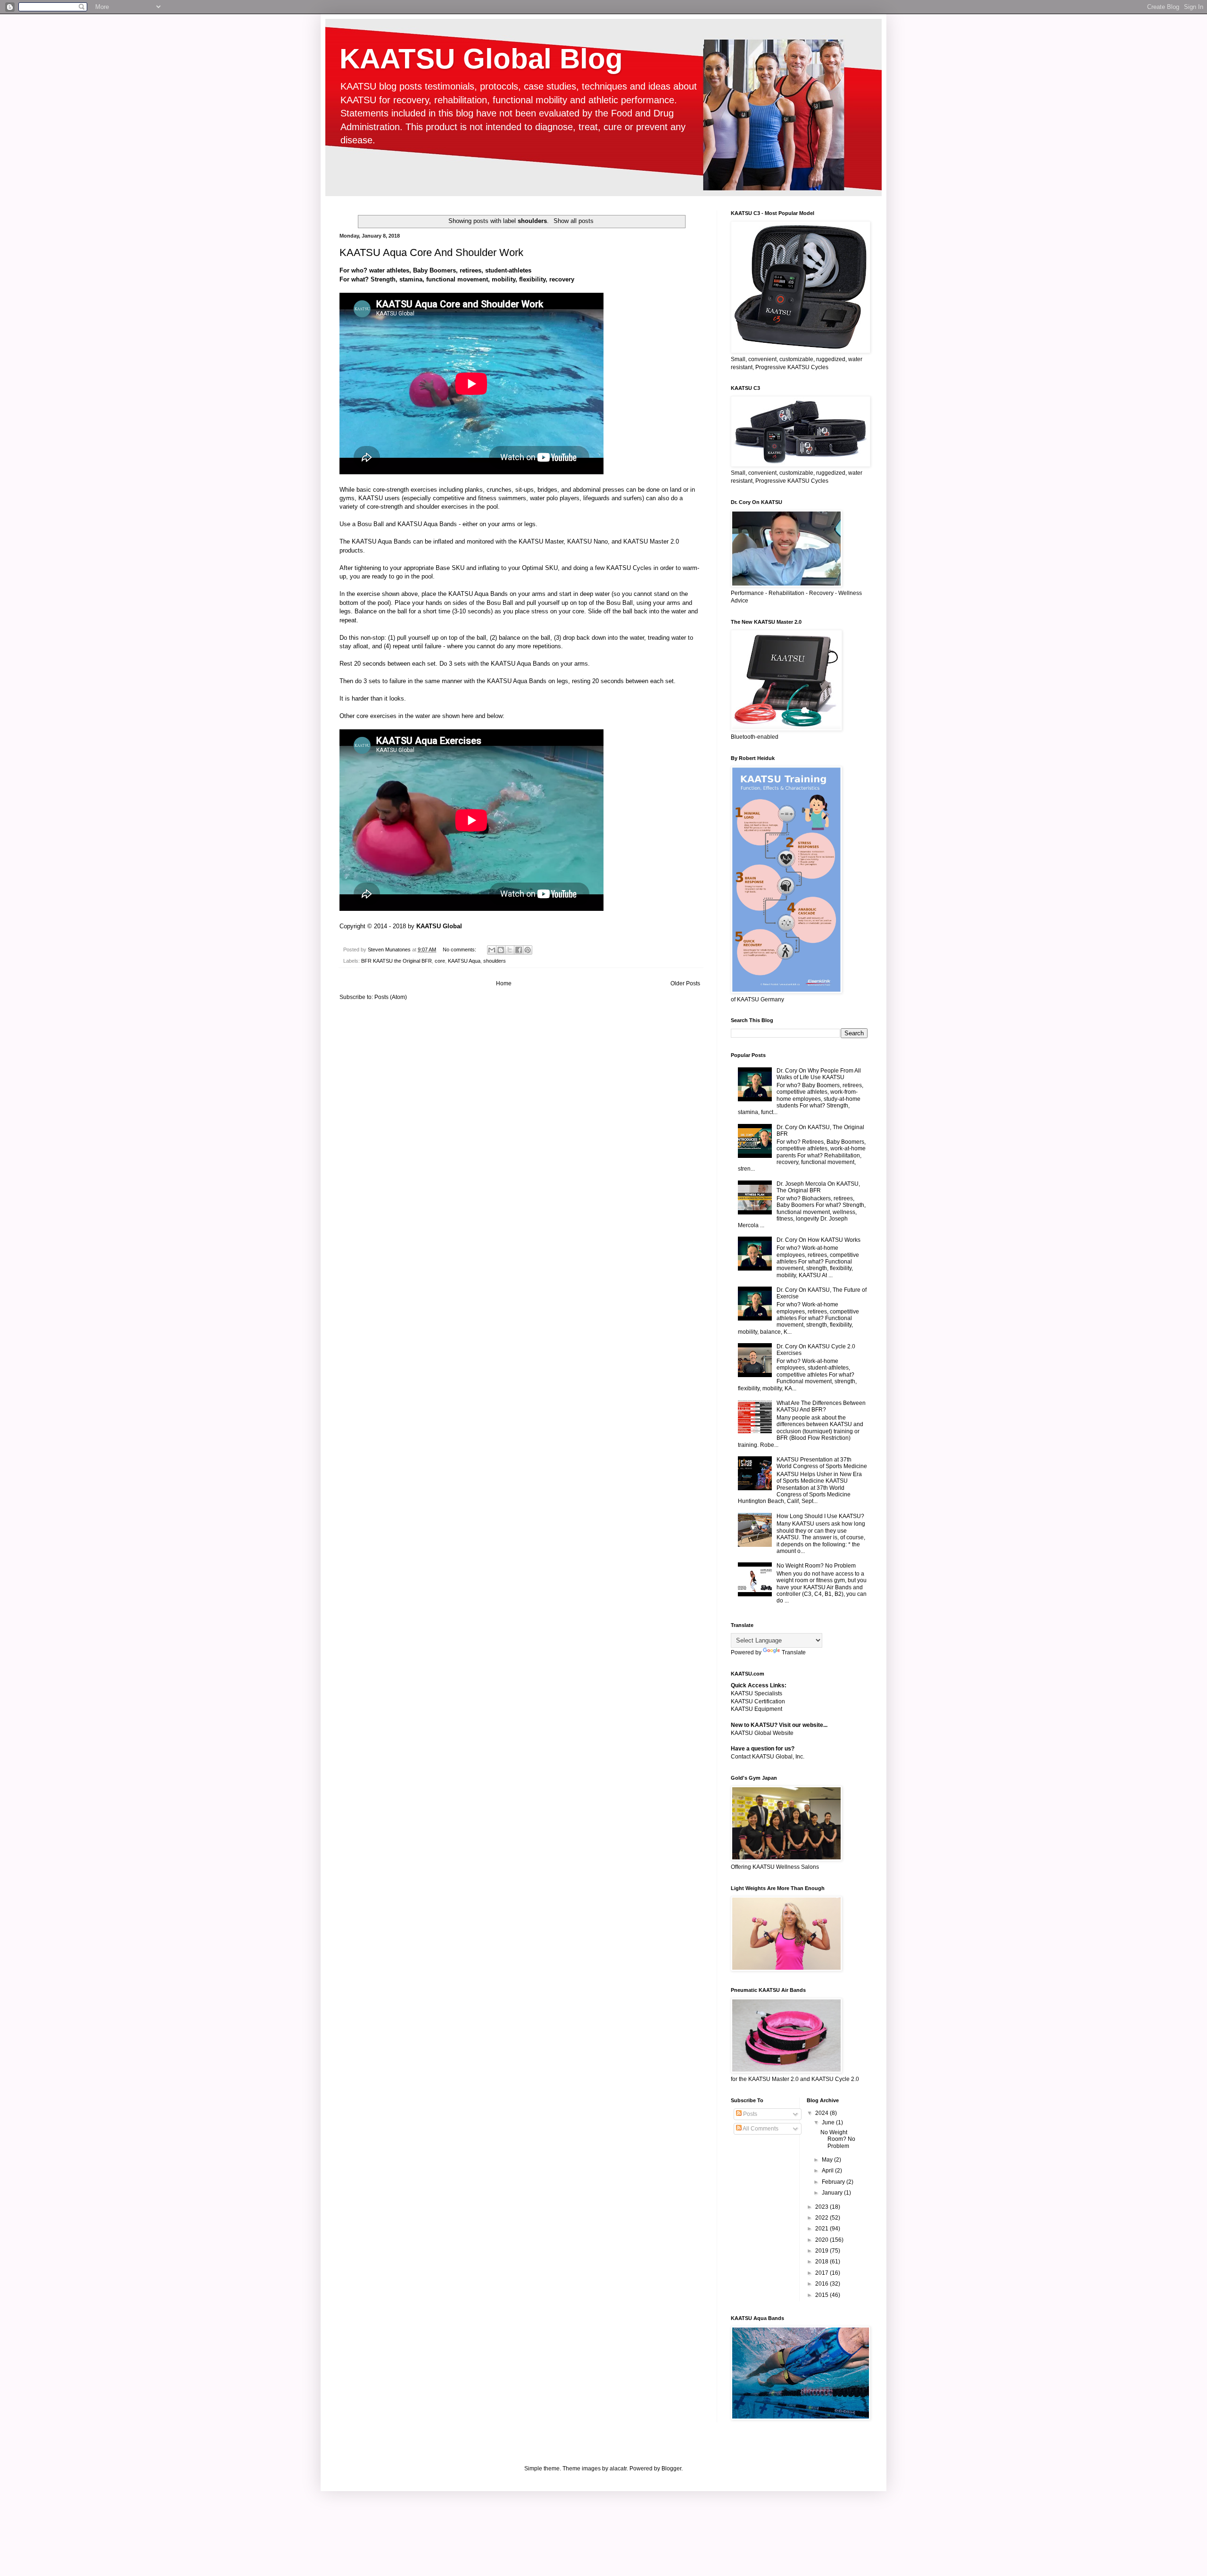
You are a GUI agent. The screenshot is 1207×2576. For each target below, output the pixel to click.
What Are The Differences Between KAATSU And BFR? (821, 1406)
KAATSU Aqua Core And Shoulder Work (431, 252)
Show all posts (573, 221)
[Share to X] (510, 950)
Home (504, 983)
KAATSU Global (439, 926)
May (828, 2160)
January (833, 2193)
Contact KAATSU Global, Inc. (768, 1757)
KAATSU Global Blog (481, 59)
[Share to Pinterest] (528, 950)
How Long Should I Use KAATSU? (820, 1516)
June (829, 2122)
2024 (823, 2113)
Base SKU (450, 568)
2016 (823, 2284)
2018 (823, 2262)
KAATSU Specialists (756, 1693)
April (828, 2171)
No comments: (460, 949)
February (834, 2182)
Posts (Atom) (391, 997)
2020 (823, 2240)
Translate (794, 1652)
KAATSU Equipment (756, 1709)
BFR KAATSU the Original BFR (397, 961)
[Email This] (492, 950)
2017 (823, 2273)
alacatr (618, 2469)
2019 (823, 2251)
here (467, 716)
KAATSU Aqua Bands (427, 524)
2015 (823, 2295)
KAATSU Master (541, 541)
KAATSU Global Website (762, 1733)
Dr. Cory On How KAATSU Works (818, 1240)
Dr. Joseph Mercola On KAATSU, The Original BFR (818, 1187)
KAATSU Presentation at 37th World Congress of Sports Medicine (822, 1463)
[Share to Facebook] (519, 950)
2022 (823, 2218)
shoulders (495, 961)
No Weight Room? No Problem (816, 1566)
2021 (823, 2229)
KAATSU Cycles (629, 568)
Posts (749, 2114)
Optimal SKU (540, 568)
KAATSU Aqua (464, 961)
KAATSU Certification (758, 1701)
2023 (823, 2207)
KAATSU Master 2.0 (651, 541)
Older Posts (685, 983)
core (440, 961)
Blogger (671, 2469)
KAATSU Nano (587, 541)
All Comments (760, 2129)
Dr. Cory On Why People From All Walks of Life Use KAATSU (819, 1074)
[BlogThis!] (501, 950)
